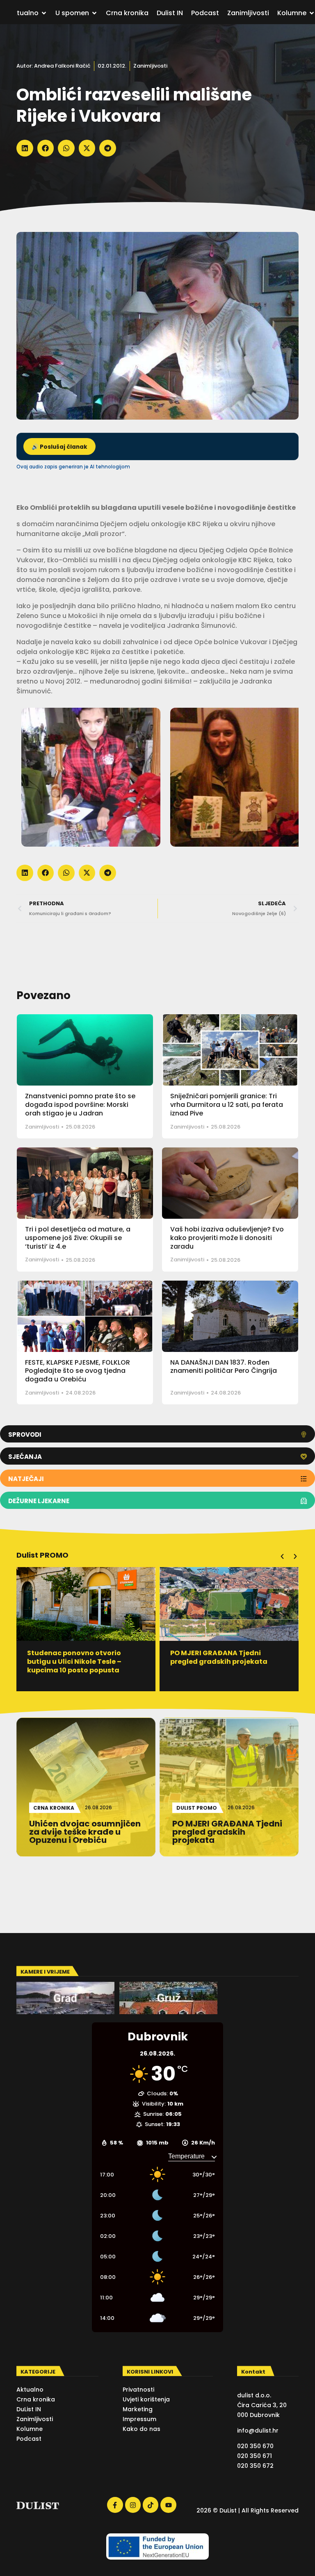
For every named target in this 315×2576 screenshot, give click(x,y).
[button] (25, 148)
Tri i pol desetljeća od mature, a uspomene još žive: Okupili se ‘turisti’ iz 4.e (78, 1238)
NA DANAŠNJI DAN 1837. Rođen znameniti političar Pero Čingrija (224, 1367)
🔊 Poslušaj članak (59, 447)
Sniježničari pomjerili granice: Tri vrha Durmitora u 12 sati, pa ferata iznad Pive (227, 1105)
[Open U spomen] (94, 13)
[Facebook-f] (115, 2505)
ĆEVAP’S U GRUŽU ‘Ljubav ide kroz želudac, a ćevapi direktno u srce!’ (228, 1662)
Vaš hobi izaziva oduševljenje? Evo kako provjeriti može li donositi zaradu (227, 1238)
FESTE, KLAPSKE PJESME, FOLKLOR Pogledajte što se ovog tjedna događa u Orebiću (78, 1371)
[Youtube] (168, 2505)
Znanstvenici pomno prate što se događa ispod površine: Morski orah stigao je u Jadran (80, 1105)
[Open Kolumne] (312, 13)
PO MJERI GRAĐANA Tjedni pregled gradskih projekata (76, 1657)
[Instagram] (133, 2505)
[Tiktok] (151, 2505)
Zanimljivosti (150, 66)
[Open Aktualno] (44, 13)
